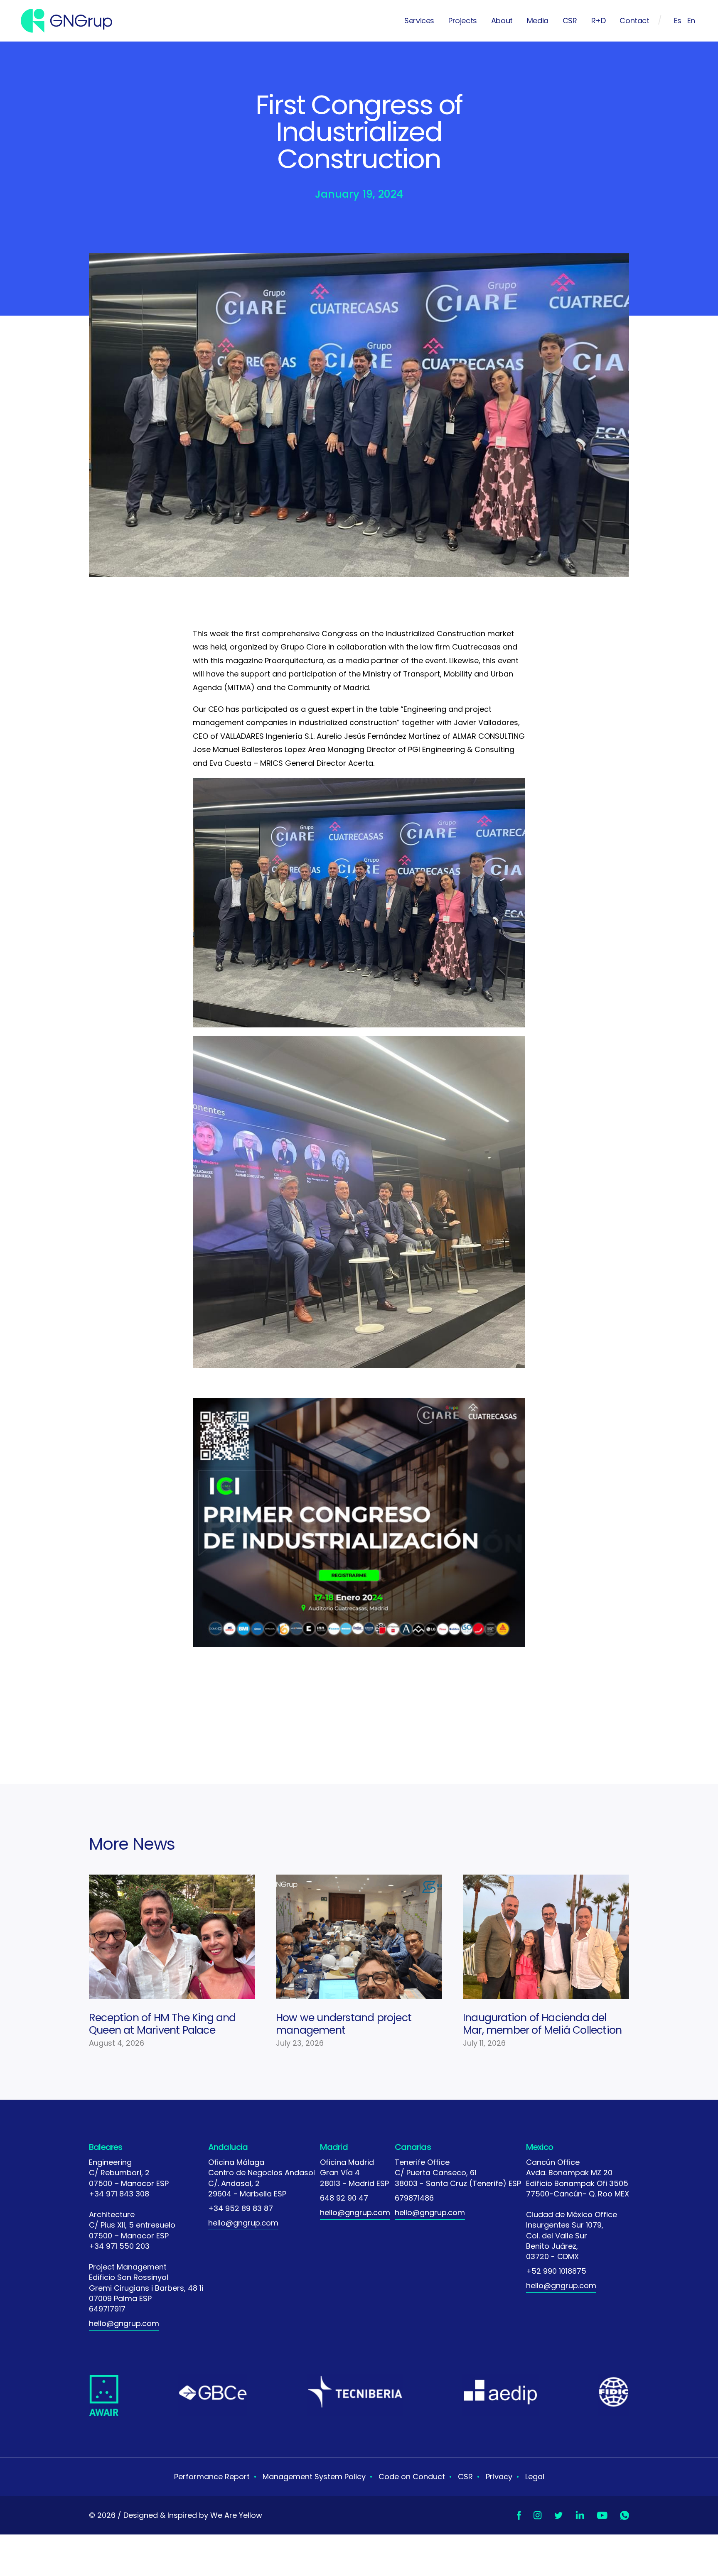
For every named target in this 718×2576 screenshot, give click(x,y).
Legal (535, 2477)
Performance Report (212, 2477)
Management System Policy (314, 2477)
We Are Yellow (236, 2515)
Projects (463, 21)
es (678, 21)
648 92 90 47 (344, 2198)
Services (419, 21)
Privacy (499, 2477)
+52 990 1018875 (556, 2271)
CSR (570, 21)
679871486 (414, 2198)
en (691, 21)
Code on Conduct (412, 2477)
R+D (599, 21)
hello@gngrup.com (124, 2323)
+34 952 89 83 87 (241, 2208)
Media (538, 21)
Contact (634, 21)
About (502, 21)
